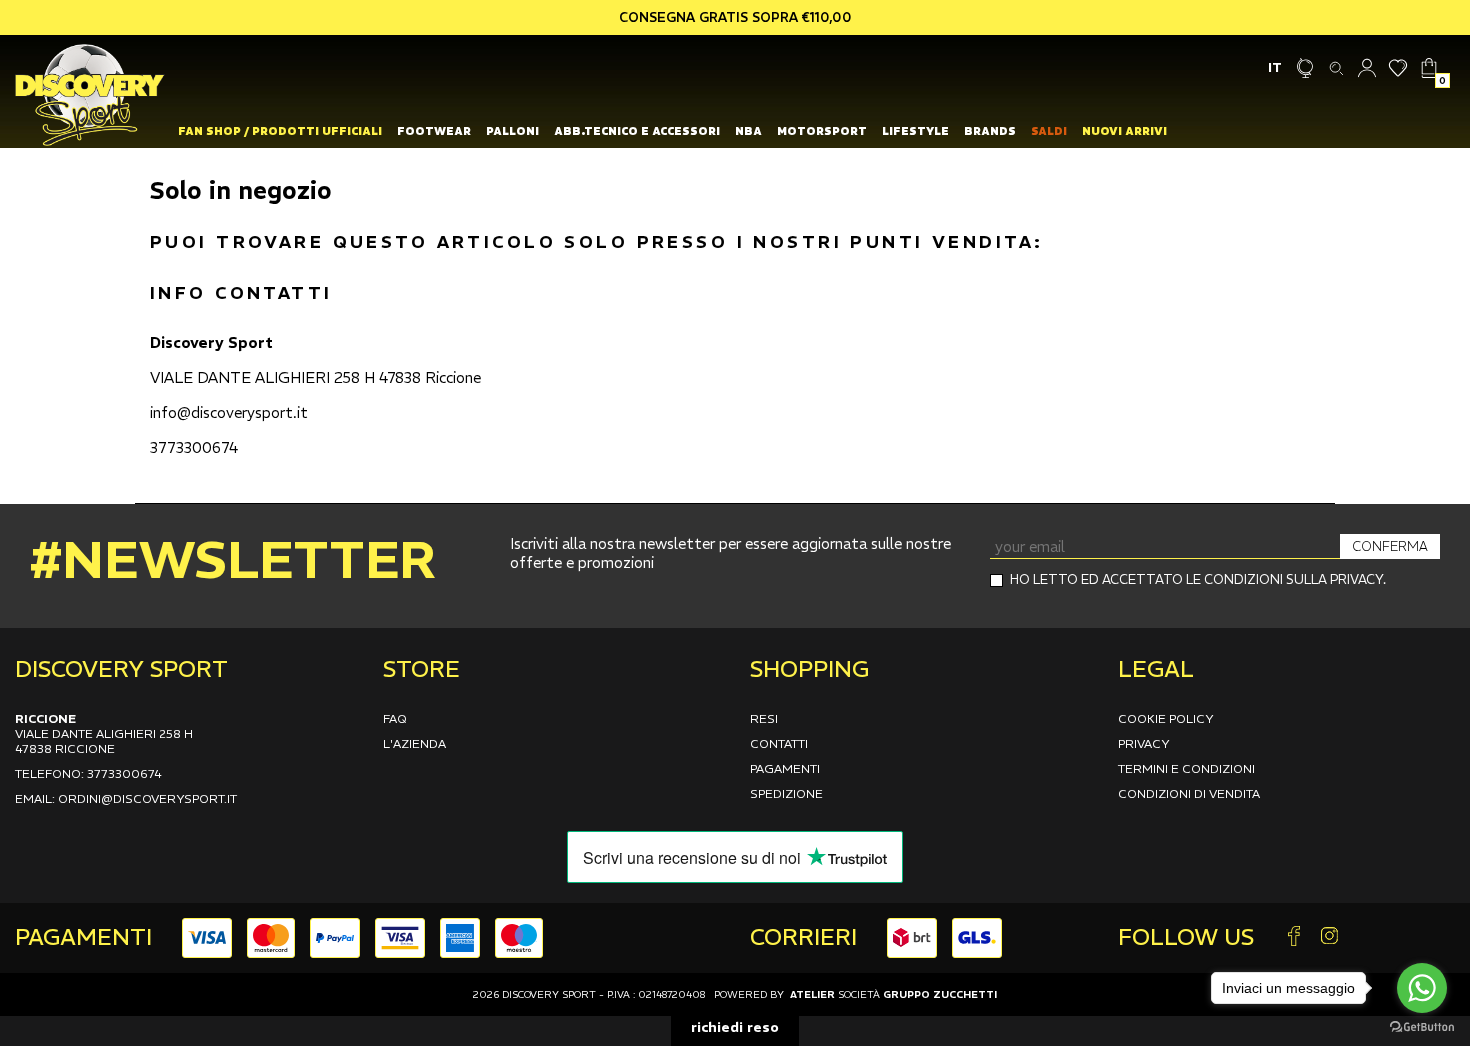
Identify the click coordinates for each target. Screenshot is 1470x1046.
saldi (1049, 131)
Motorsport (822, 131)
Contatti (779, 743)
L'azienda (414, 743)
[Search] (1336, 67)
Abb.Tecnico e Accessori (637, 131)
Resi (764, 718)
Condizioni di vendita (1189, 793)
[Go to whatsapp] (1422, 988)
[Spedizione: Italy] (1305, 67)
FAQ (395, 718)
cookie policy (1166, 718)
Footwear (434, 131)
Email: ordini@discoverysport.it (126, 798)
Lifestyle (915, 131)
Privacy (1144, 743)
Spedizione (786, 793)
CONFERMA (1390, 546)
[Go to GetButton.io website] (1422, 1026)
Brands (990, 131)
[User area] (1367, 67)
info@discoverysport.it (229, 412)
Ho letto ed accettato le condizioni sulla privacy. (1198, 579)
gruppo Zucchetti (940, 994)
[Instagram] (1329, 937)
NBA (748, 131)
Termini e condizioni (1186, 768)
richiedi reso (735, 1027)
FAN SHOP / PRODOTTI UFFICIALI (280, 131)
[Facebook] (1294, 937)
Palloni (512, 131)
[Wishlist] (1398, 67)
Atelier (812, 994)
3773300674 (194, 447)
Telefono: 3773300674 (88, 773)
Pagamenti (785, 768)
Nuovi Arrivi (1124, 131)
